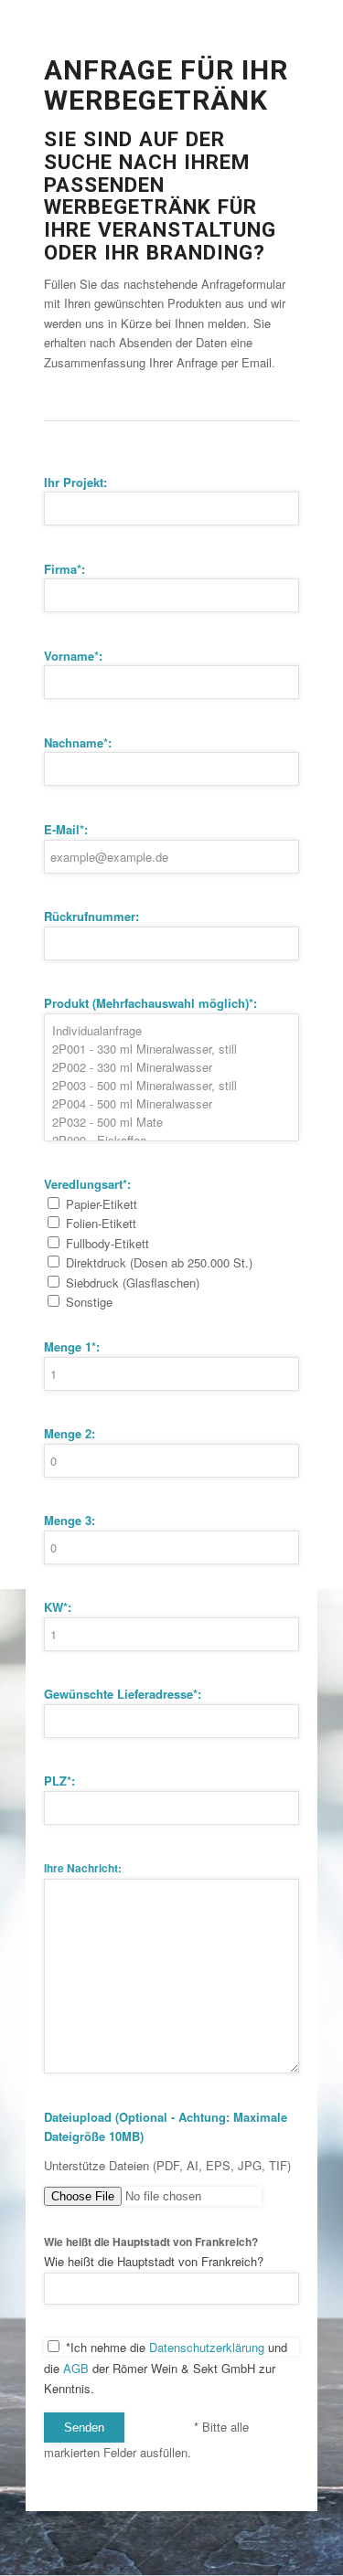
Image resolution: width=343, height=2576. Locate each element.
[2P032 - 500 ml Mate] (171, 1122)
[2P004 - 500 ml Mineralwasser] (171, 1104)
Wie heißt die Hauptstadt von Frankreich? (151, 2242)
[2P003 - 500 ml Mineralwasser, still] (171, 1086)
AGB (76, 2368)
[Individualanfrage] (171, 1031)
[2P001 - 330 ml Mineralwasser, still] (171, 1049)
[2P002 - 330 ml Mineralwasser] (171, 1067)
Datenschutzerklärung (207, 2347)
